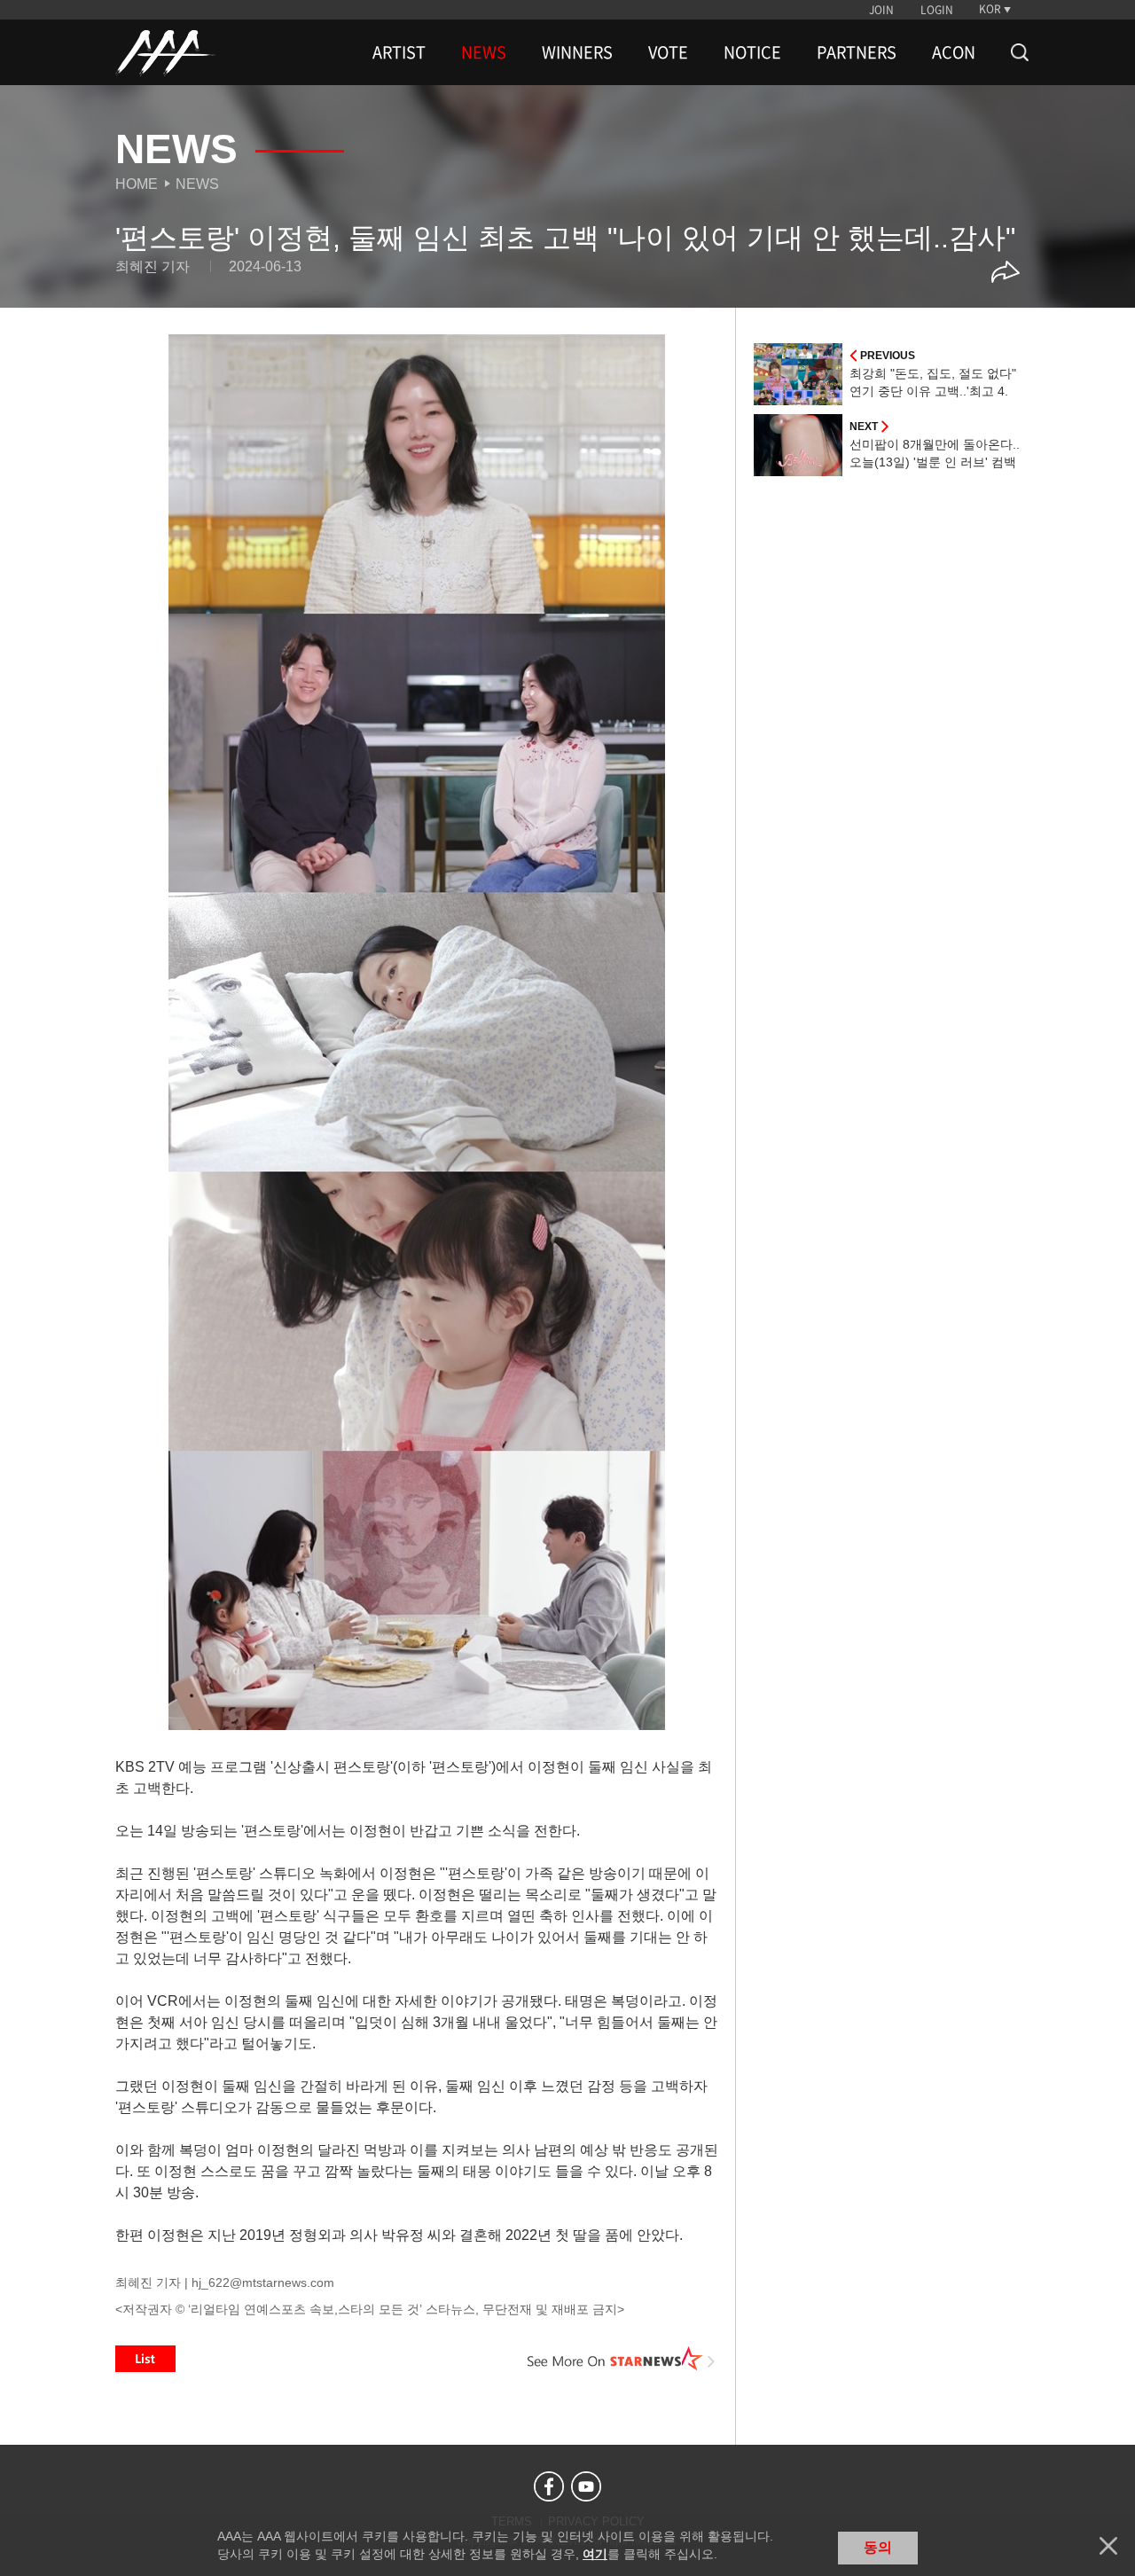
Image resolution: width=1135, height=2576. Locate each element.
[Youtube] (586, 2486)
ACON (954, 52)
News (197, 184)
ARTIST (399, 52)
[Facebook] (549, 2486)
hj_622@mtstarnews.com (263, 2282)
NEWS (484, 52)
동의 (878, 2547)
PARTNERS (857, 52)
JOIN (881, 10)
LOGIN (937, 10)
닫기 (1108, 2546)
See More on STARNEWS (622, 2359)
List (145, 2359)
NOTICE (752, 52)
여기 (595, 2554)
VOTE (668, 52)
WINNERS (577, 52)
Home (137, 184)
